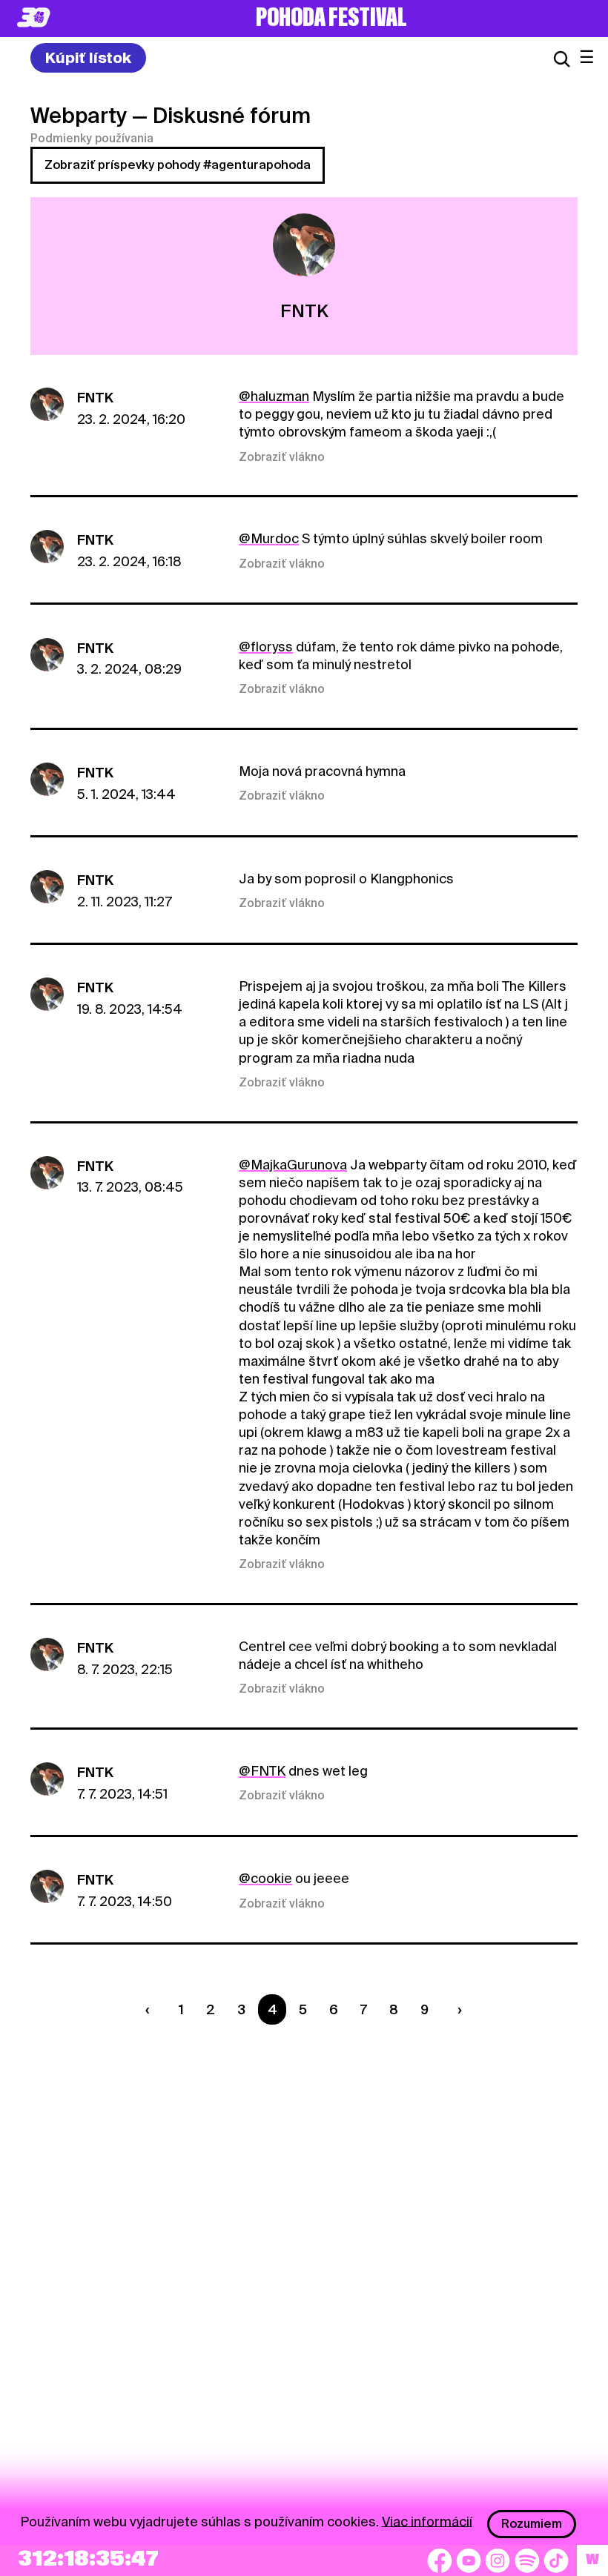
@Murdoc (269, 538)
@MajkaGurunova (293, 1165)
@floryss (266, 647)
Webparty (79, 116)
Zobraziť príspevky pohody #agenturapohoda (178, 165)
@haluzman (274, 396)
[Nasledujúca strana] (456, 2009)
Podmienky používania (92, 139)
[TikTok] (556, 2560)
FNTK (95, 398)
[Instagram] (498, 2560)
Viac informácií (427, 2521)
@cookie (265, 1878)
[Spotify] (527, 2560)
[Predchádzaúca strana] (151, 2009)
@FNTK (262, 1771)
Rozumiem (532, 2524)
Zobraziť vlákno (282, 457)
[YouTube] (469, 2560)
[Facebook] (440, 2560)
